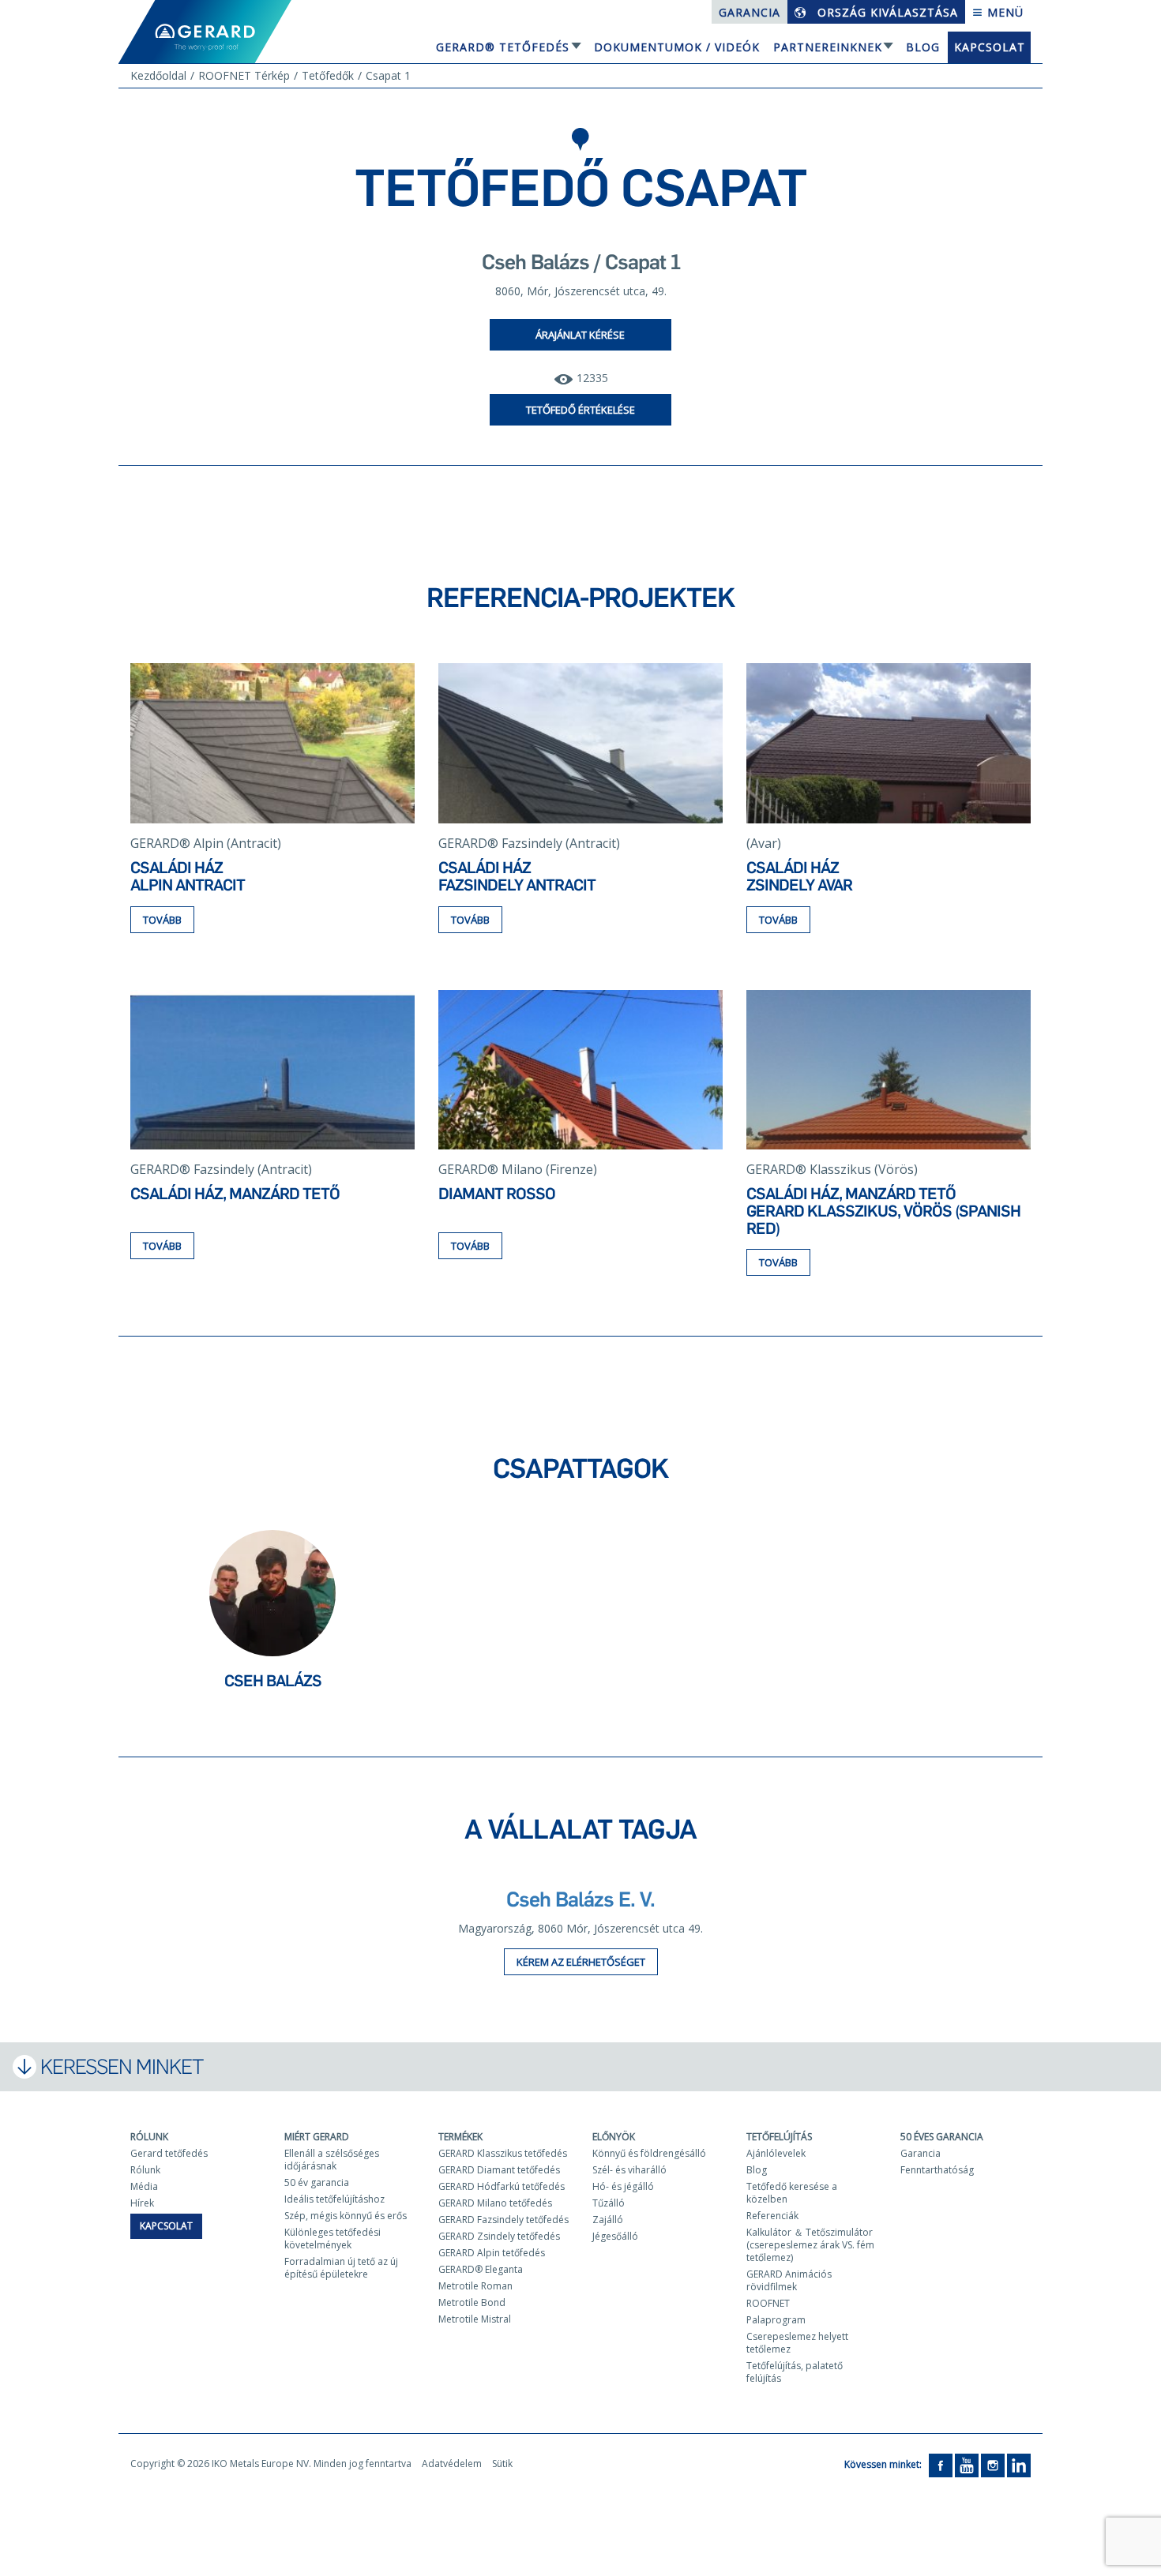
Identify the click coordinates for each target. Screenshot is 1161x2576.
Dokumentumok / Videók (677, 47)
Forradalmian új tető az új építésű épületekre (341, 2268)
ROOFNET (768, 2303)
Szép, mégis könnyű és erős (346, 2216)
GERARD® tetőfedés (503, 47)
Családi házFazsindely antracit (517, 876)
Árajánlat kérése (580, 335)
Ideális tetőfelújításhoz (334, 2199)
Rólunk (149, 2137)
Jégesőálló (615, 2236)
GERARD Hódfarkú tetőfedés (502, 2186)
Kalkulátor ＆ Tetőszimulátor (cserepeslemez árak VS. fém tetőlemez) (810, 2245)
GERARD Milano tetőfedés (495, 2203)
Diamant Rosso (497, 1194)
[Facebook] (941, 2464)
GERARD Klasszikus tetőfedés (503, 2153)
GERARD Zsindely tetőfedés (499, 2236)
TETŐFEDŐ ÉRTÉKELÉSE (580, 410)
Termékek (460, 2137)
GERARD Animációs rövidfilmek (789, 2280)
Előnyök (614, 2137)
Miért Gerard (317, 2137)
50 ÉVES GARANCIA (942, 2137)
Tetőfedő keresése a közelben (792, 2193)
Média (144, 2186)
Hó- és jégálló (623, 2186)
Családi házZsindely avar (799, 876)
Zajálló (608, 2220)
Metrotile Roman (475, 2286)
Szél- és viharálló (629, 2170)
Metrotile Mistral (475, 2319)
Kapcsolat (990, 47)
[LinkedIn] (1019, 2464)
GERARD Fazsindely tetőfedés (503, 2220)
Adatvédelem (452, 2464)
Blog (923, 47)
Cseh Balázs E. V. (580, 1899)
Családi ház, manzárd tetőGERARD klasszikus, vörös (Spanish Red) (883, 1211)
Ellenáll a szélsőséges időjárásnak (332, 2160)
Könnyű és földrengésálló (649, 2153)
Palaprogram (776, 2320)
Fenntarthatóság (937, 2170)
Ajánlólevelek (776, 2153)
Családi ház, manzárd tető (235, 1194)
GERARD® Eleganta (481, 2269)
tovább (162, 920)
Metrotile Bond (472, 2302)
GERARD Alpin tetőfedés (492, 2253)
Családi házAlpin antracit (188, 876)
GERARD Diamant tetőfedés (499, 2170)
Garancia (750, 12)
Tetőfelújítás (779, 2137)
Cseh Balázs (273, 1681)
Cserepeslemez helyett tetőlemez (797, 2343)
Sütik (502, 2464)
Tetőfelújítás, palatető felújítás (795, 2372)
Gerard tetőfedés (169, 2153)
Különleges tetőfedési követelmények (333, 2239)
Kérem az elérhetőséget (581, 1962)
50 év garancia (317, 2182)
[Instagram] (993, 2464)
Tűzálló (609, 2203)
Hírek (142, 2203)
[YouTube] (967, 2464)
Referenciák (772, 2216)
